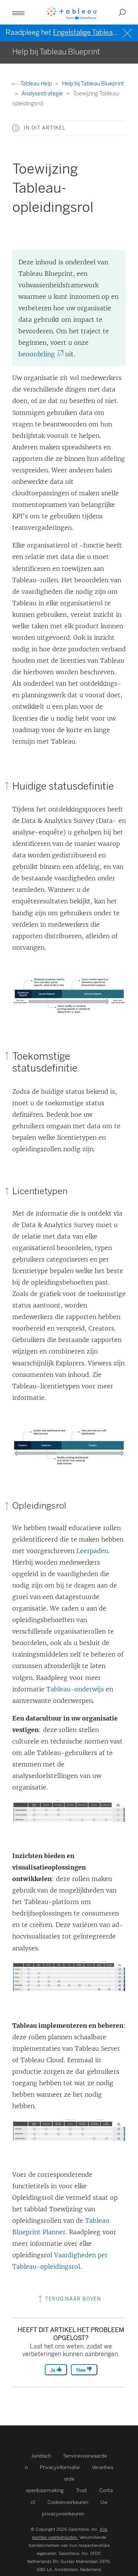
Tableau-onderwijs (75, 1689)
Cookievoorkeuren (68, 2502)
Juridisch (41, 2456)
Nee (81, 2370)
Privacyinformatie (60, 2467)
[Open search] (122, 12)
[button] (16, 128)
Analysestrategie (43, 94)
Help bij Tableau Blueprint (93, 84)
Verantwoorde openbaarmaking (70, 2479)
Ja (53, 2370)
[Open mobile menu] (18, 12)
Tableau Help (36, 84)
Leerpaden (92, 1551)
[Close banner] (128, 32)
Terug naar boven (72, 2299)
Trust (81, 2490)
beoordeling (39, 354)
